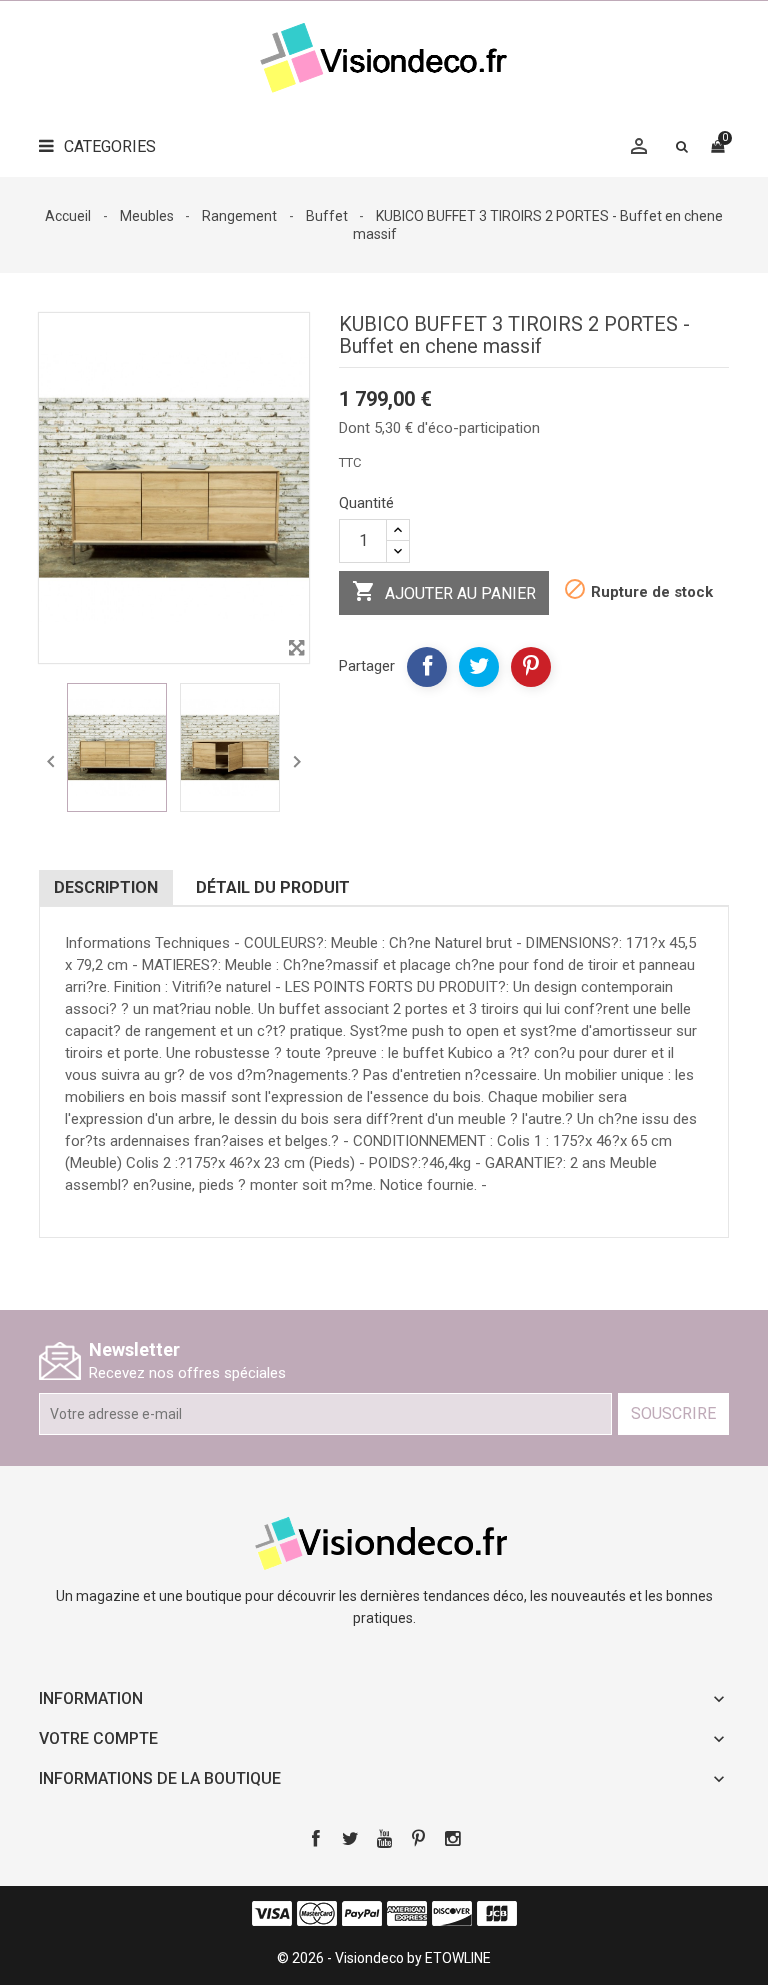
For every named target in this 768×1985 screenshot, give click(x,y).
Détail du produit (273, 887)
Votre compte (98, 1738)
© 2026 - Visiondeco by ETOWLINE (384, 1958)
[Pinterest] (531, 667)
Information (91, 1698)
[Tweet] (479, 667)
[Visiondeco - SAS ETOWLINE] (384, 1541)
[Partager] (427, 667)
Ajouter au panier (444, 591)
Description (106, 887)
